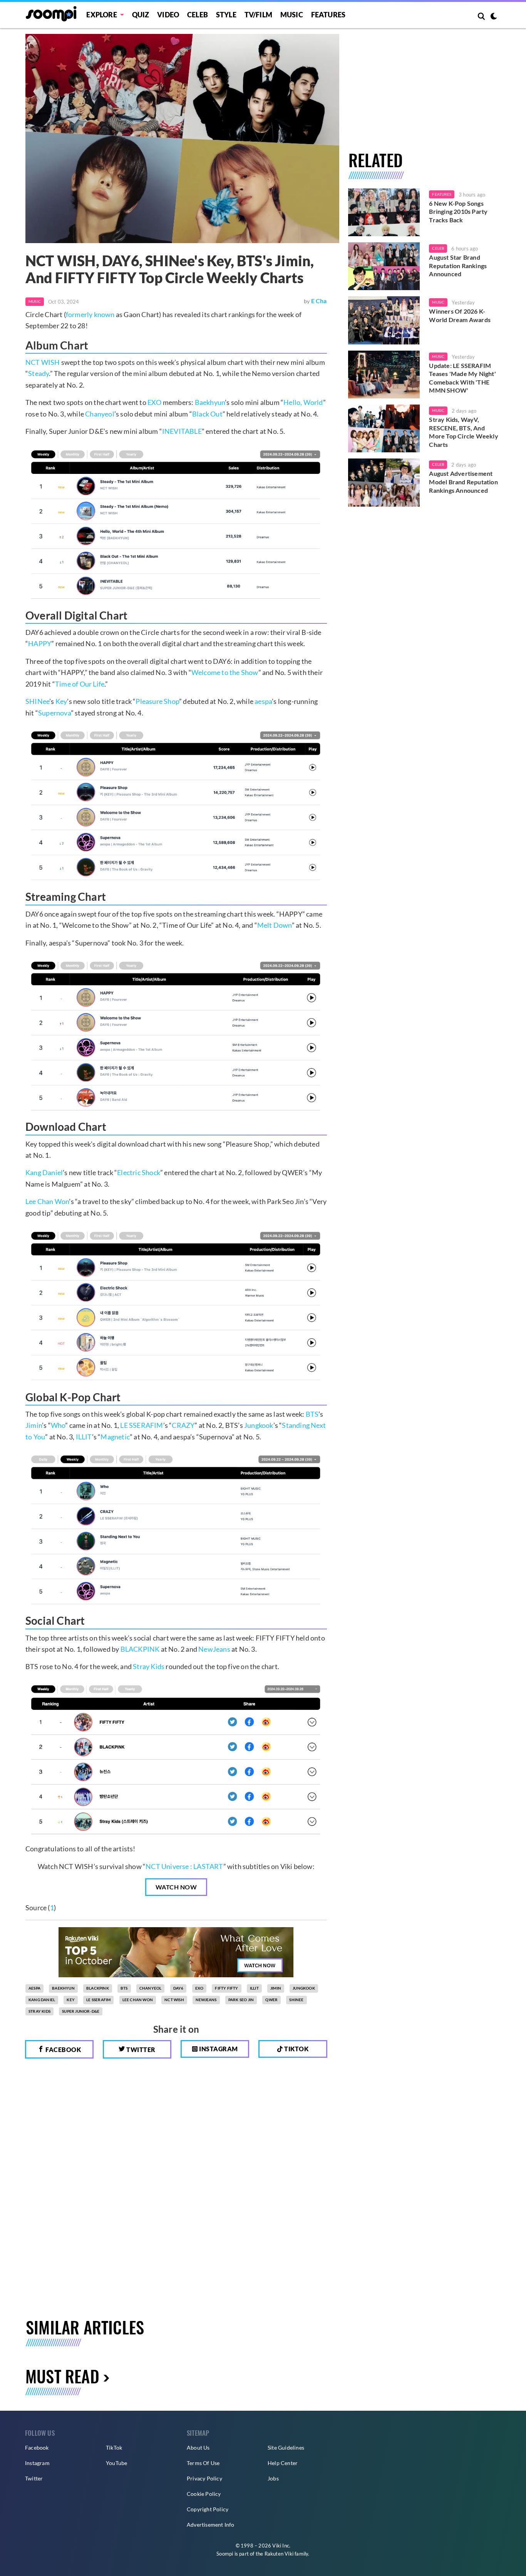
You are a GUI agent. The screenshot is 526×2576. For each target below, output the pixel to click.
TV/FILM (258, 15)
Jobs (273, 2478)
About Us (198, 2448)
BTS (312, 1414)
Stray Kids (149, 1666)
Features (328, 15)
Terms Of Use (203, 2463)
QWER (271, 2000)
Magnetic (115, 1437)
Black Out (207, 414)
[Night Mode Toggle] (494, 17)
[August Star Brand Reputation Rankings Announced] (384, 266)
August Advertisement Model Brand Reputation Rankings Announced (463, 482)
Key (61, 701)
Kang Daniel (44, 1172)
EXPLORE (101, 15)
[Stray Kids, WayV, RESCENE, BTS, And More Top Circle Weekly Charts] (384, 428)
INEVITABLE (182, 431)
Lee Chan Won (47, 1201)
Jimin (34, 1425)
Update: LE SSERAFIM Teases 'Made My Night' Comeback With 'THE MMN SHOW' (462, 378)
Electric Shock (139, 1172)
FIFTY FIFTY (226, 1988)
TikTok (114, 2448)
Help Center (283, 2463)
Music (292, 15)
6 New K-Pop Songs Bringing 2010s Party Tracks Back (458, 212)
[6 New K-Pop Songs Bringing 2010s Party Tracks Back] (384, 212)
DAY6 (178, 1988)
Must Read (62, 2376)
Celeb (198, 15)
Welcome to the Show (225, 672)
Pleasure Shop (157, 701)
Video (168, 15)
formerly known (90, 314)
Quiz (141, 15)
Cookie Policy (204, 2494)
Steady (39, 373)
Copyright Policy (208, 2509)
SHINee (37, 701)
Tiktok (296, 2049)
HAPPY (40, 643)
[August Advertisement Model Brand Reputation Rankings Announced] (384, 482)
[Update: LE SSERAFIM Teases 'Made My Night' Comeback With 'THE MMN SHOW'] (384, 374)
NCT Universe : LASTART (184, 1866)
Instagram (218, 2049)
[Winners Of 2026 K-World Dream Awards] (384, 320)
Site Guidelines (286, 2448)
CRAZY (183, 1425)
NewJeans (214, 1649)
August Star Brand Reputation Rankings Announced (458, 265)
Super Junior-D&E (81, 2011)
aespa (263, 701)
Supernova (54, 713)
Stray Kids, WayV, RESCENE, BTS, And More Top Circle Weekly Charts (463, 432)
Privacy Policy (204, 2478)
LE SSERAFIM (142, 1425)
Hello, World (303, 402)
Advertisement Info (211, 2525)
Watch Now (176, 1887)
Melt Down (275, 925)
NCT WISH (43, 362)
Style (226, 15)
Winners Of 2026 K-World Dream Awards (460, 315)
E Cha (319, 301)
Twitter (140, 2050)
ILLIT (84, 1437)
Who (58, 1425)
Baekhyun (210, 402)
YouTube (116, 2463)
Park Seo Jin (241, 2000)
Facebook (63, 2050)
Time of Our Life (80, 684)
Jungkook (259, 1425)
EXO (155, 402)
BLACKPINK (140, 1649)
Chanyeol (100, 414)
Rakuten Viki (279, 2554)
